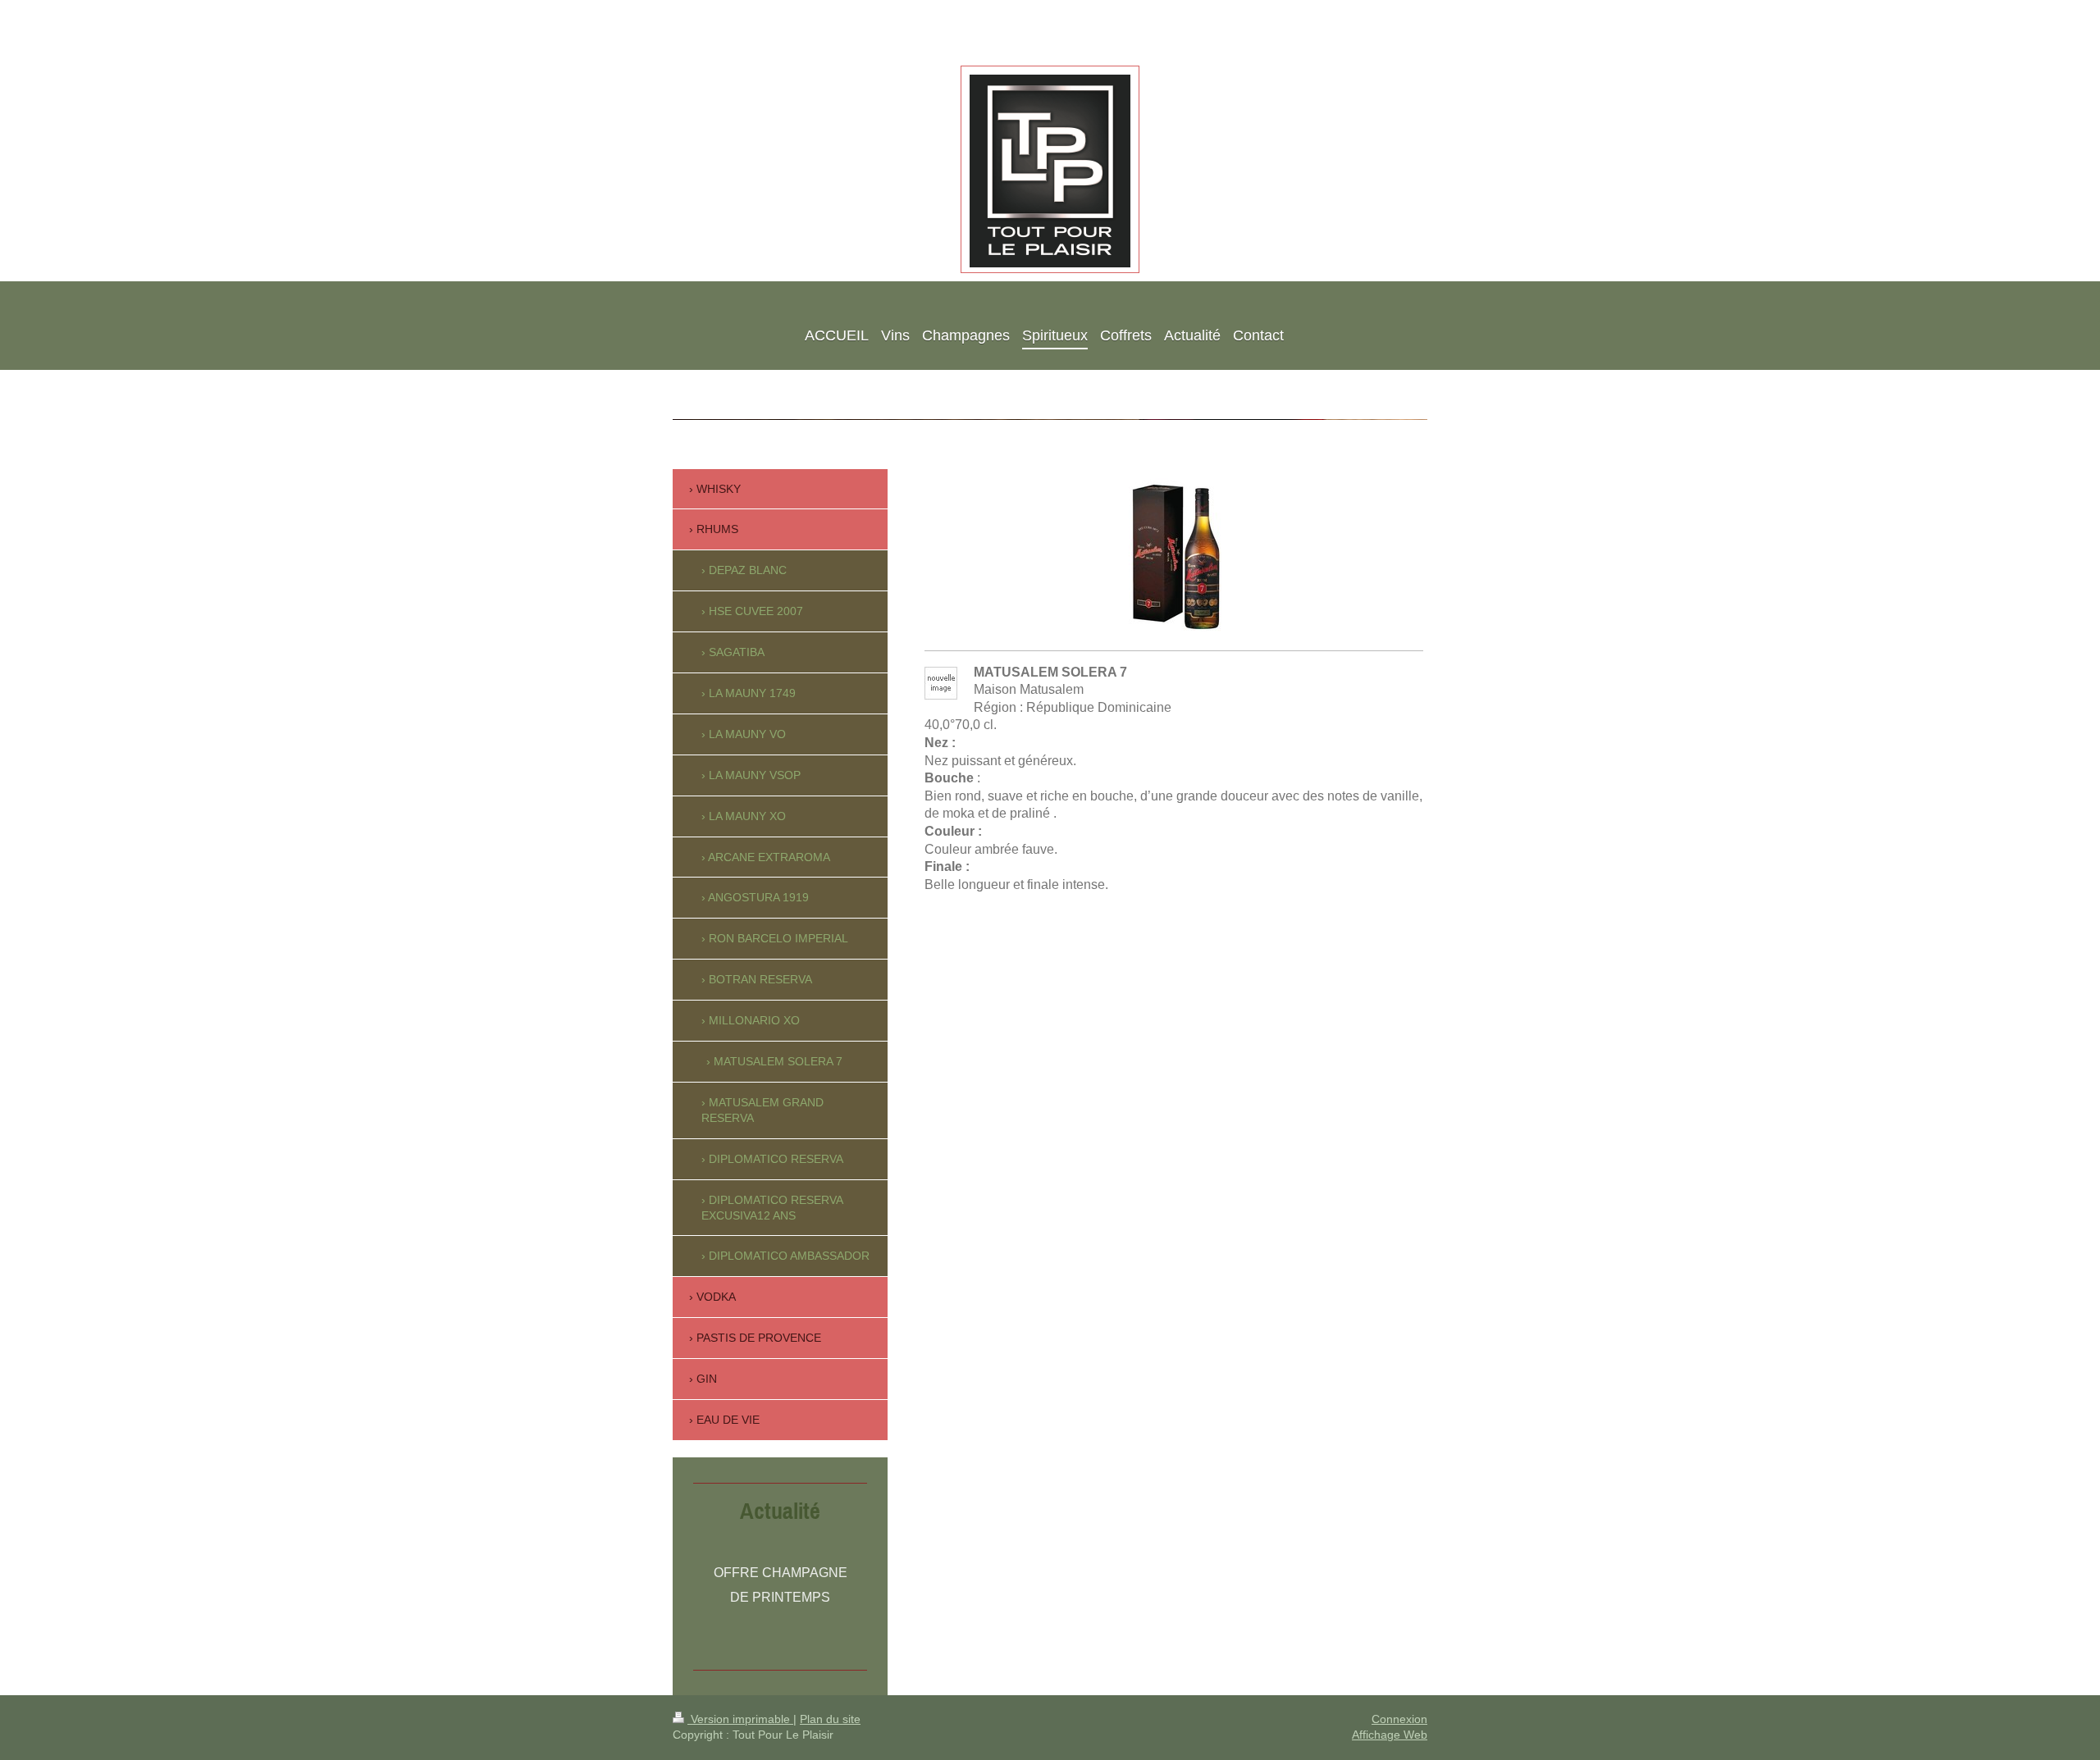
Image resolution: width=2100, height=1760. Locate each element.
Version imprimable (740, 1719)
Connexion (1399, 1719)
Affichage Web (1390, 1735)
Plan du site (830, 1719)
